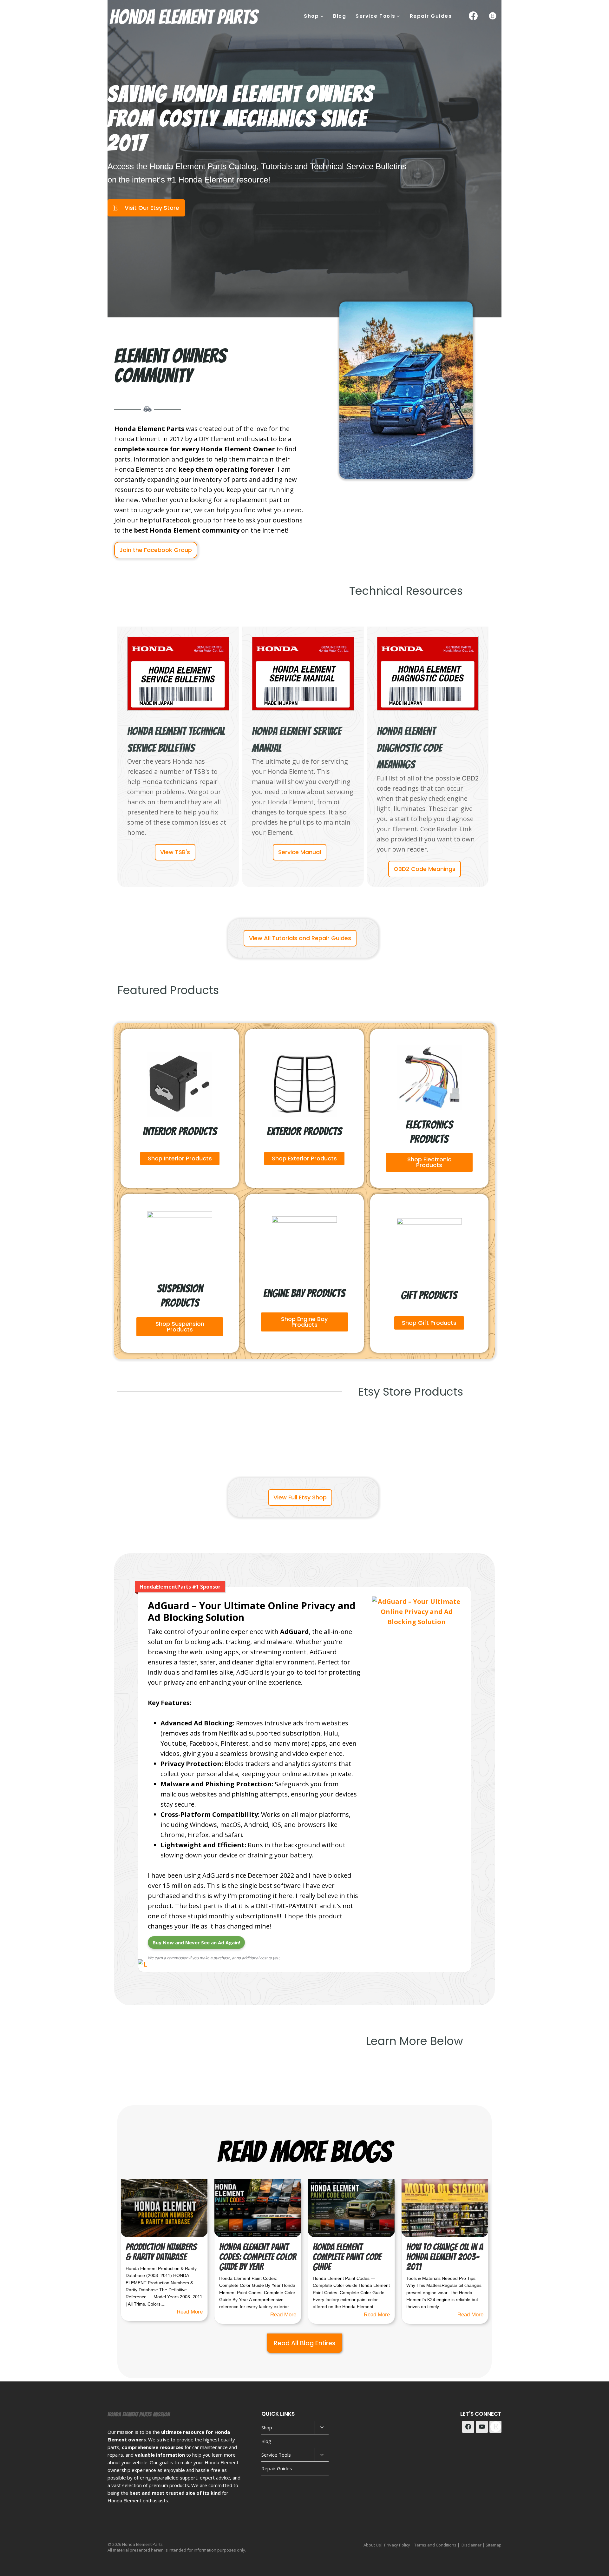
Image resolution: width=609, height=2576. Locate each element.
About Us (372, 2545)
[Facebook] (473, 16)
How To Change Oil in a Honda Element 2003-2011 (445, 2257)
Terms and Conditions (435, 2545)
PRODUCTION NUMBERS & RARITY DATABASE (161, 2252)
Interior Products (180, 1131)
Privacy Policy (397, 2545)
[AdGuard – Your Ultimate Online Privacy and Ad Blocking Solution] (417, 1623)
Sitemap (494, 2545)
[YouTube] (482, 2427)
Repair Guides (431, 16)
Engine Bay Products (304, 1293)
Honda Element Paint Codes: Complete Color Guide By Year (258, 2257)
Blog (340, 16)
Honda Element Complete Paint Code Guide (347, 2257)
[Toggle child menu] (322, 2428)
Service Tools (276, 2455)
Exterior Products (304, 1131)
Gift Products (429, 1295)
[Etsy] (493, 16)
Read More (190, 2312)
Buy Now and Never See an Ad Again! (196, 1942)
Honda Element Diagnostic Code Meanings (409, 748)
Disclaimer (471, 2545)
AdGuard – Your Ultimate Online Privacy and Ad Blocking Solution (252, 1612)
